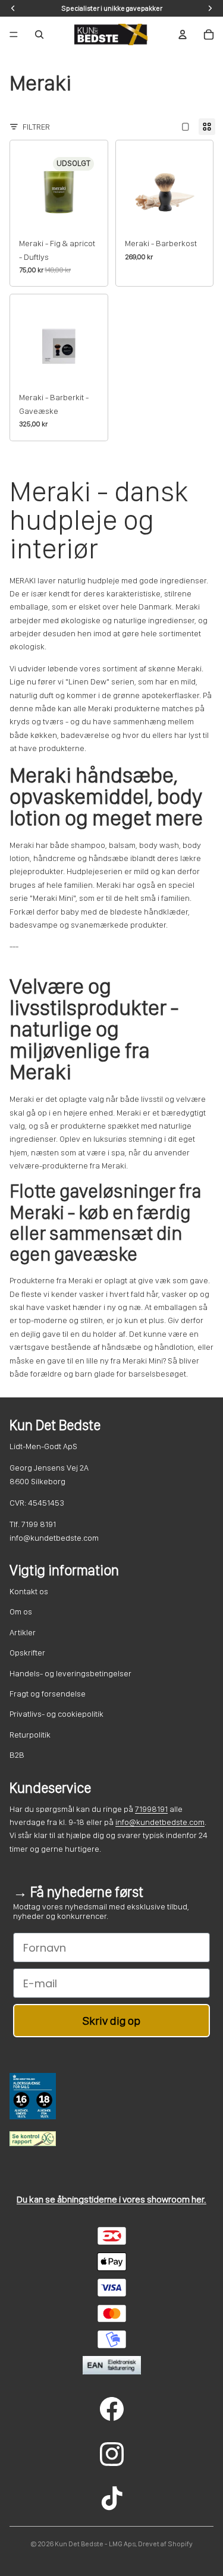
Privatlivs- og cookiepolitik (56, 1714)
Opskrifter (27, 1653)
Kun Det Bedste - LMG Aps (95, 2544)
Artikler (23, 1632)
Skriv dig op (111, 2021)
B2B (17, 1755)
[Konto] (183, 34)
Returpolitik (30, 1735)
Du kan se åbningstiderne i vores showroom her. (111, 2199)
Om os (21, 1611)
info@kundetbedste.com (160, 1822)
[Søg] (39, 34)
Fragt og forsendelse (48, 1694)
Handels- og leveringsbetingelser (70, 1673)
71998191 (151, 1809)
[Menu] (14, 34)
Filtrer (36, 127)
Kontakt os (29, 1591)
